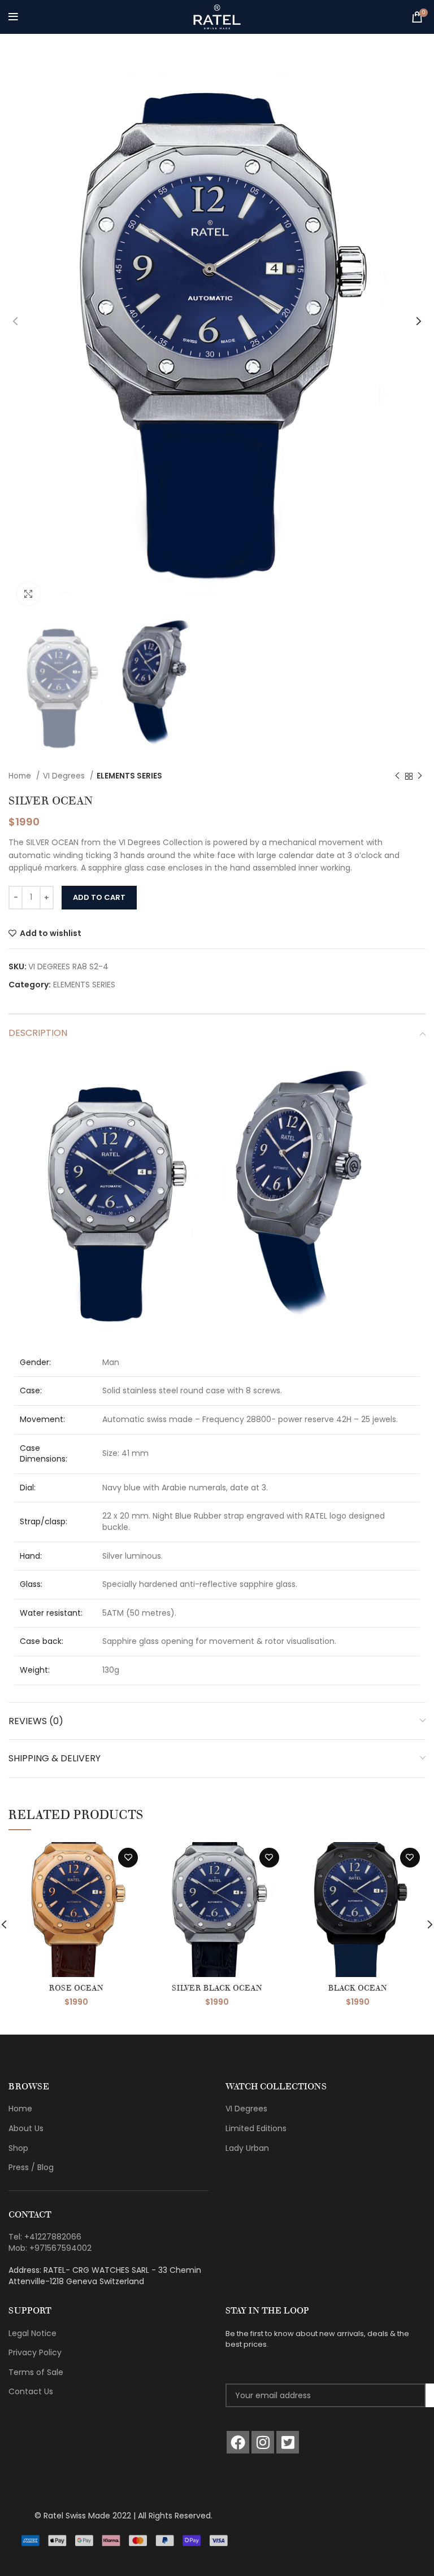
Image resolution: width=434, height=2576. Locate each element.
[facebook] (238, 2442)
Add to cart (99, 897)
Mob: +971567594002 (50, 2248)
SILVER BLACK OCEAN (217, 1988)
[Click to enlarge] (28, 594)
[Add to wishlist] (128, 1858)
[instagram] (263, 2442)
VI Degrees (65, 776)
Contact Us (31, 2391)
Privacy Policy (35, 2352)
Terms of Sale (36, 2372)
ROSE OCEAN (76, 1988)
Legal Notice (32, 2333)
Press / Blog (31, 2167)
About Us (26, 2128)
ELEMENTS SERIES (129, 776)
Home (21, 776)
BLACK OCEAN (358, 1988)
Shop (18, 2148)
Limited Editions (256, 2128)
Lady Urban (247, 2148)
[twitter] (288, 2442)
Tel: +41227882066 (45, 2237)
